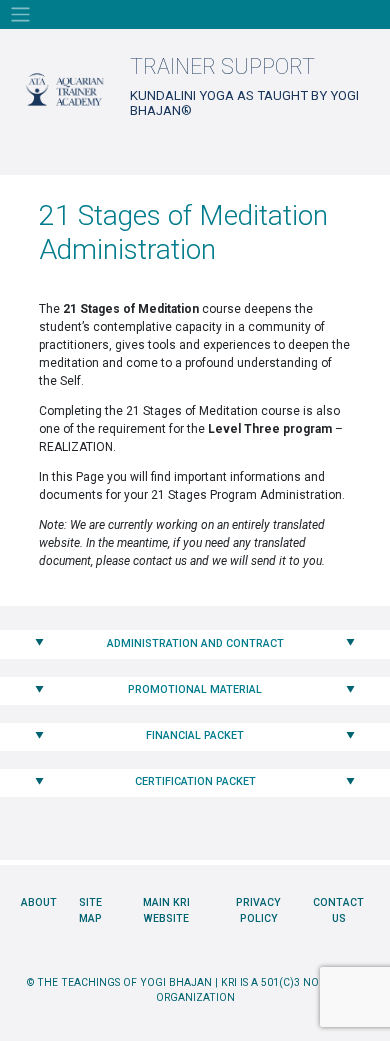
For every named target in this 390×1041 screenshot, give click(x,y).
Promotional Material (195, 689)
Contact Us (338, 910)
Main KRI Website (166, 910)
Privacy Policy (258, 910)
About (39, 902)
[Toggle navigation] (20, 14)
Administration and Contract (195, 643)
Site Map (90, 910)
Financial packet (195, 735)
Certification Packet (195, 781)
